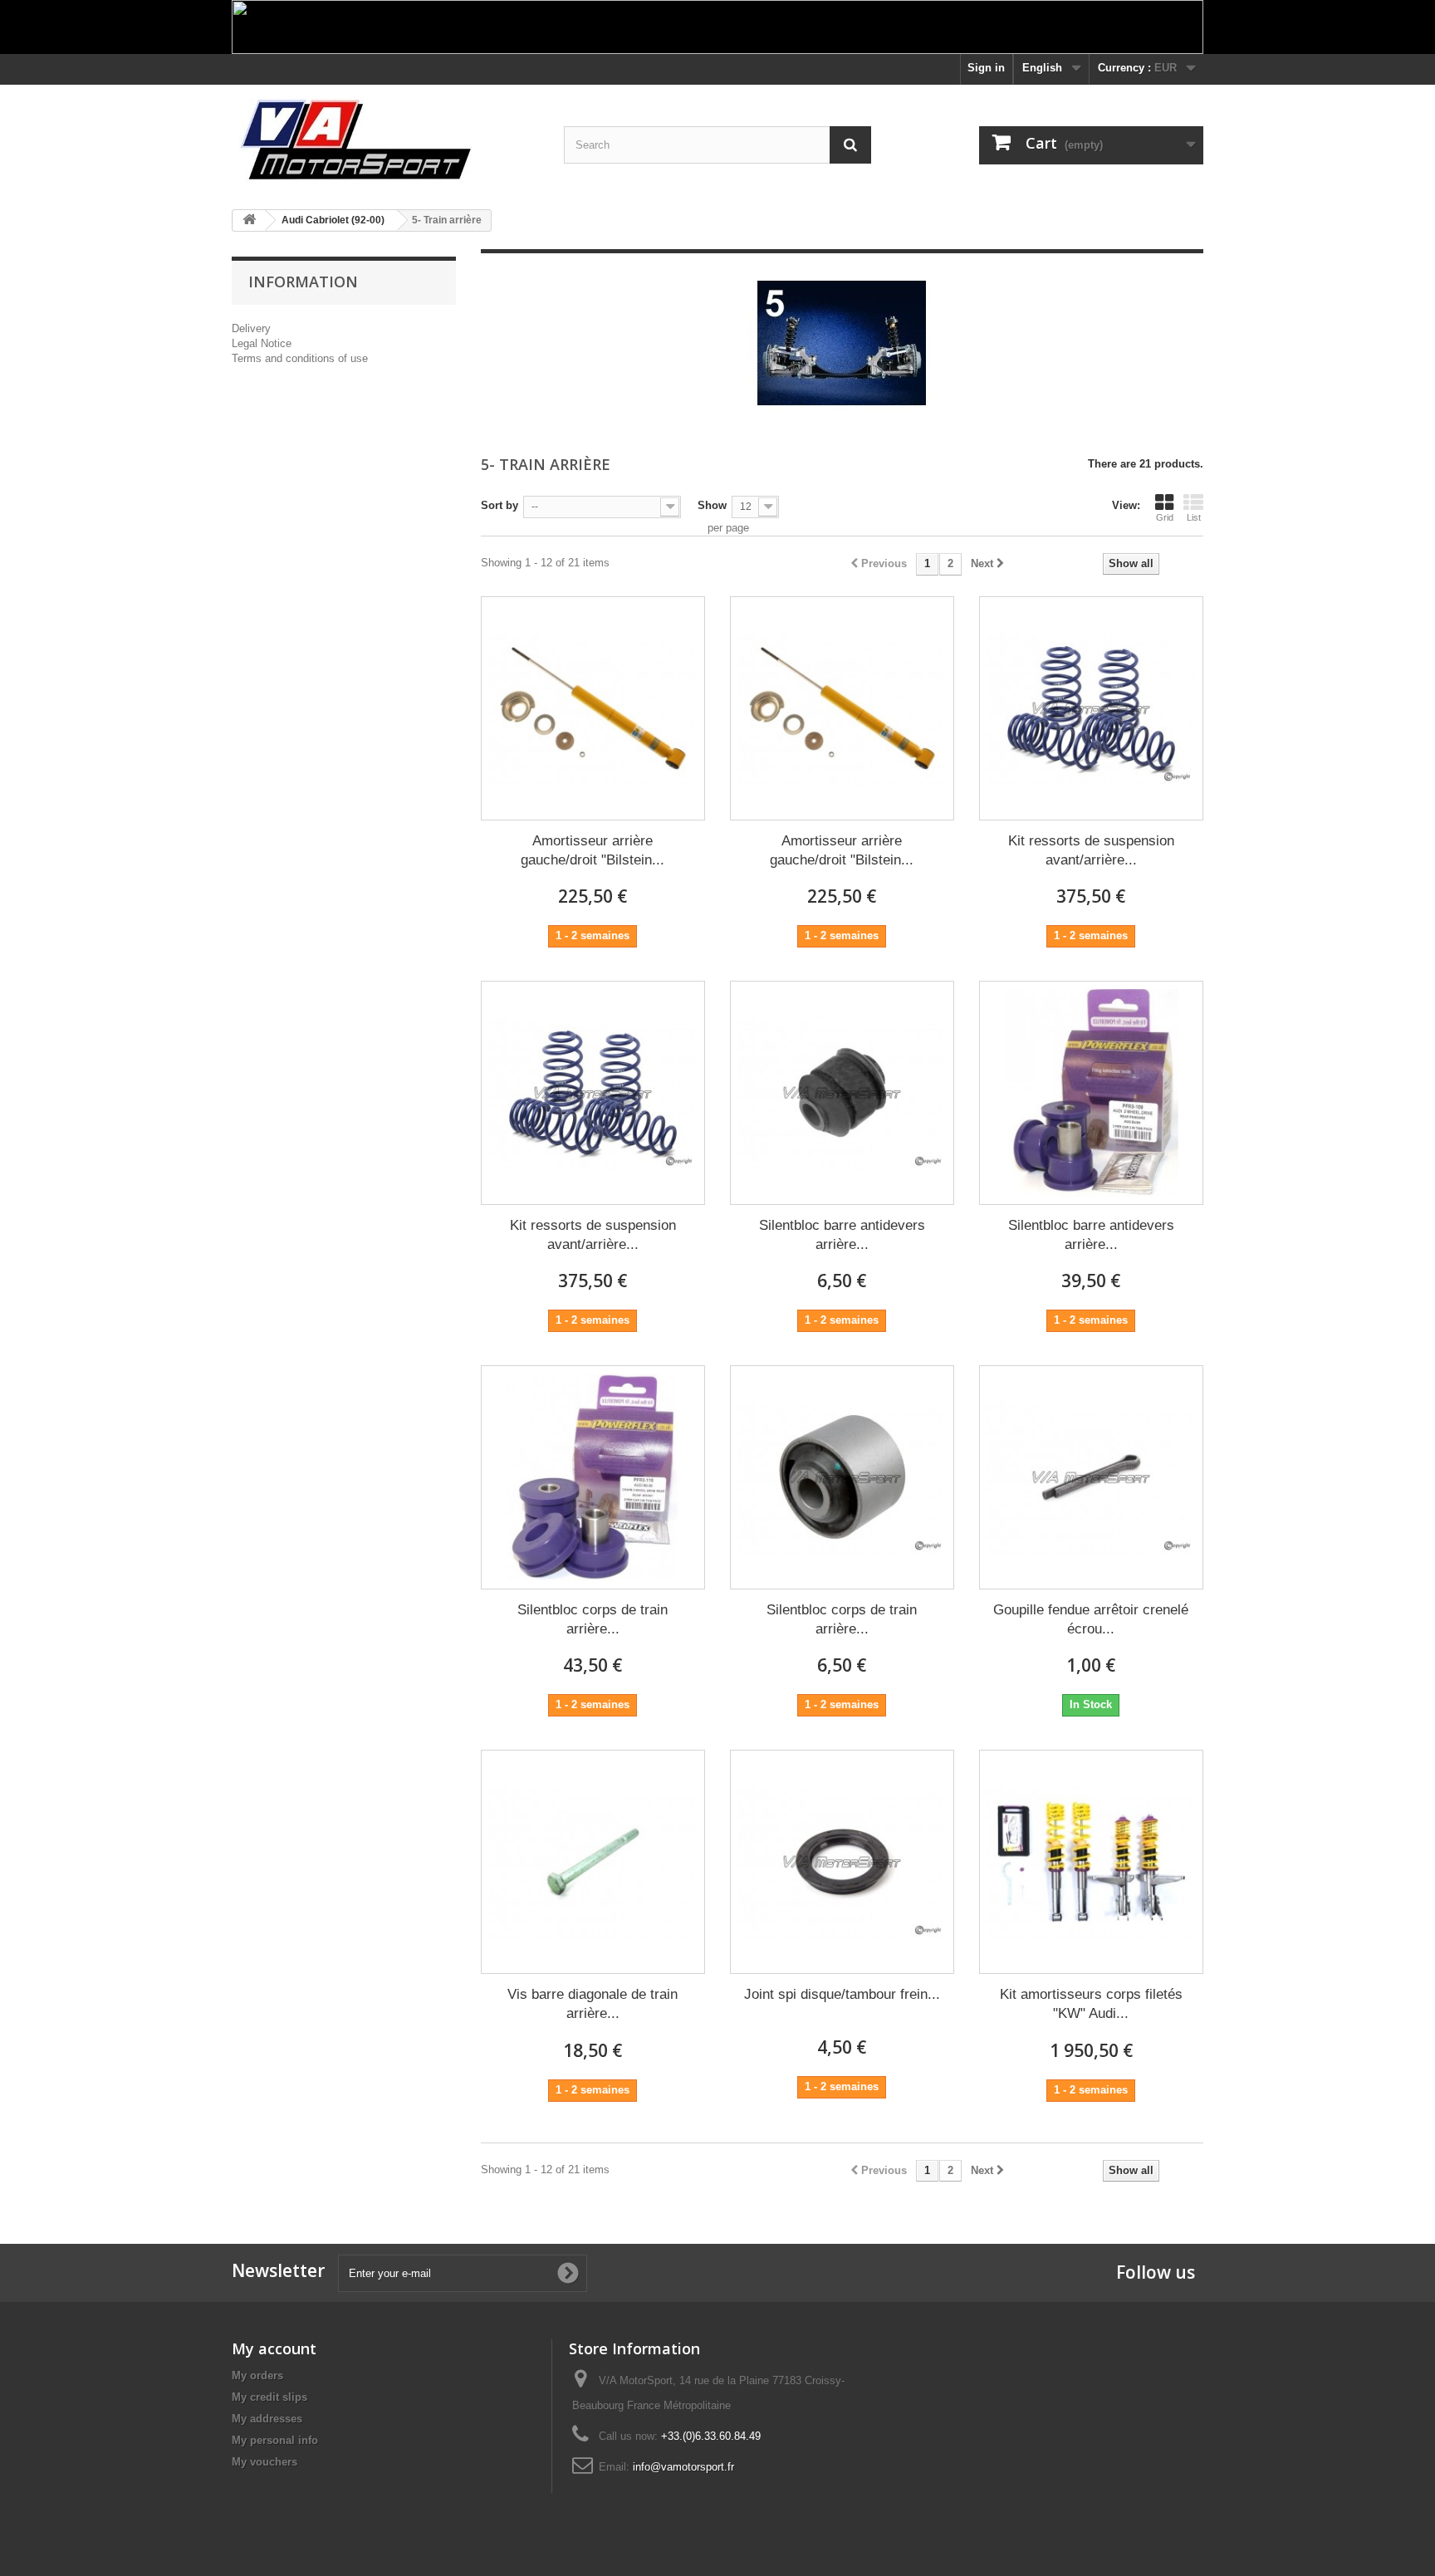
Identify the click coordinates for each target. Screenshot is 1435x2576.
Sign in (986, 68)
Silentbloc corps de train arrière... (593, 1619)
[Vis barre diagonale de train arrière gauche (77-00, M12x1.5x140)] (593, 1862)
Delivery (251, 328)
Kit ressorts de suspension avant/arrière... (1091, 850)
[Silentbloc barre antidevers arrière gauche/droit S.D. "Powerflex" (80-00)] (1091, 1093)
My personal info (275, 2440)
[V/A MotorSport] (385, 141)
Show (712, 505)
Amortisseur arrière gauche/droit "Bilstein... (593, 850)
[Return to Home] (249, 220)
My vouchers (264, 2462)
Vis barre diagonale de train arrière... (593, 2004)
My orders (257, 2375)
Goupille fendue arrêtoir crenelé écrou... (1091, 1619)
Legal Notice (262, 343)
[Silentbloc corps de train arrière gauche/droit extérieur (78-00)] (842, 1477)
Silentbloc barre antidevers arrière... (842, 1235)
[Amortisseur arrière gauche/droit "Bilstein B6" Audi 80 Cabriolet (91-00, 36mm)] (842, 708)
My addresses (267, 2419)
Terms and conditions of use (300, 358)
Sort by (500, 505)
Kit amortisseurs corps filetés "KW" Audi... (1091, 2004)
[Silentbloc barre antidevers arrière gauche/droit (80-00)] (842, 1093)
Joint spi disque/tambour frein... (842, 1994)
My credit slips (269, 2397)
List (1194, 517)
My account (274, 2348)
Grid (1165, 517)
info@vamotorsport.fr (683, 2467)
